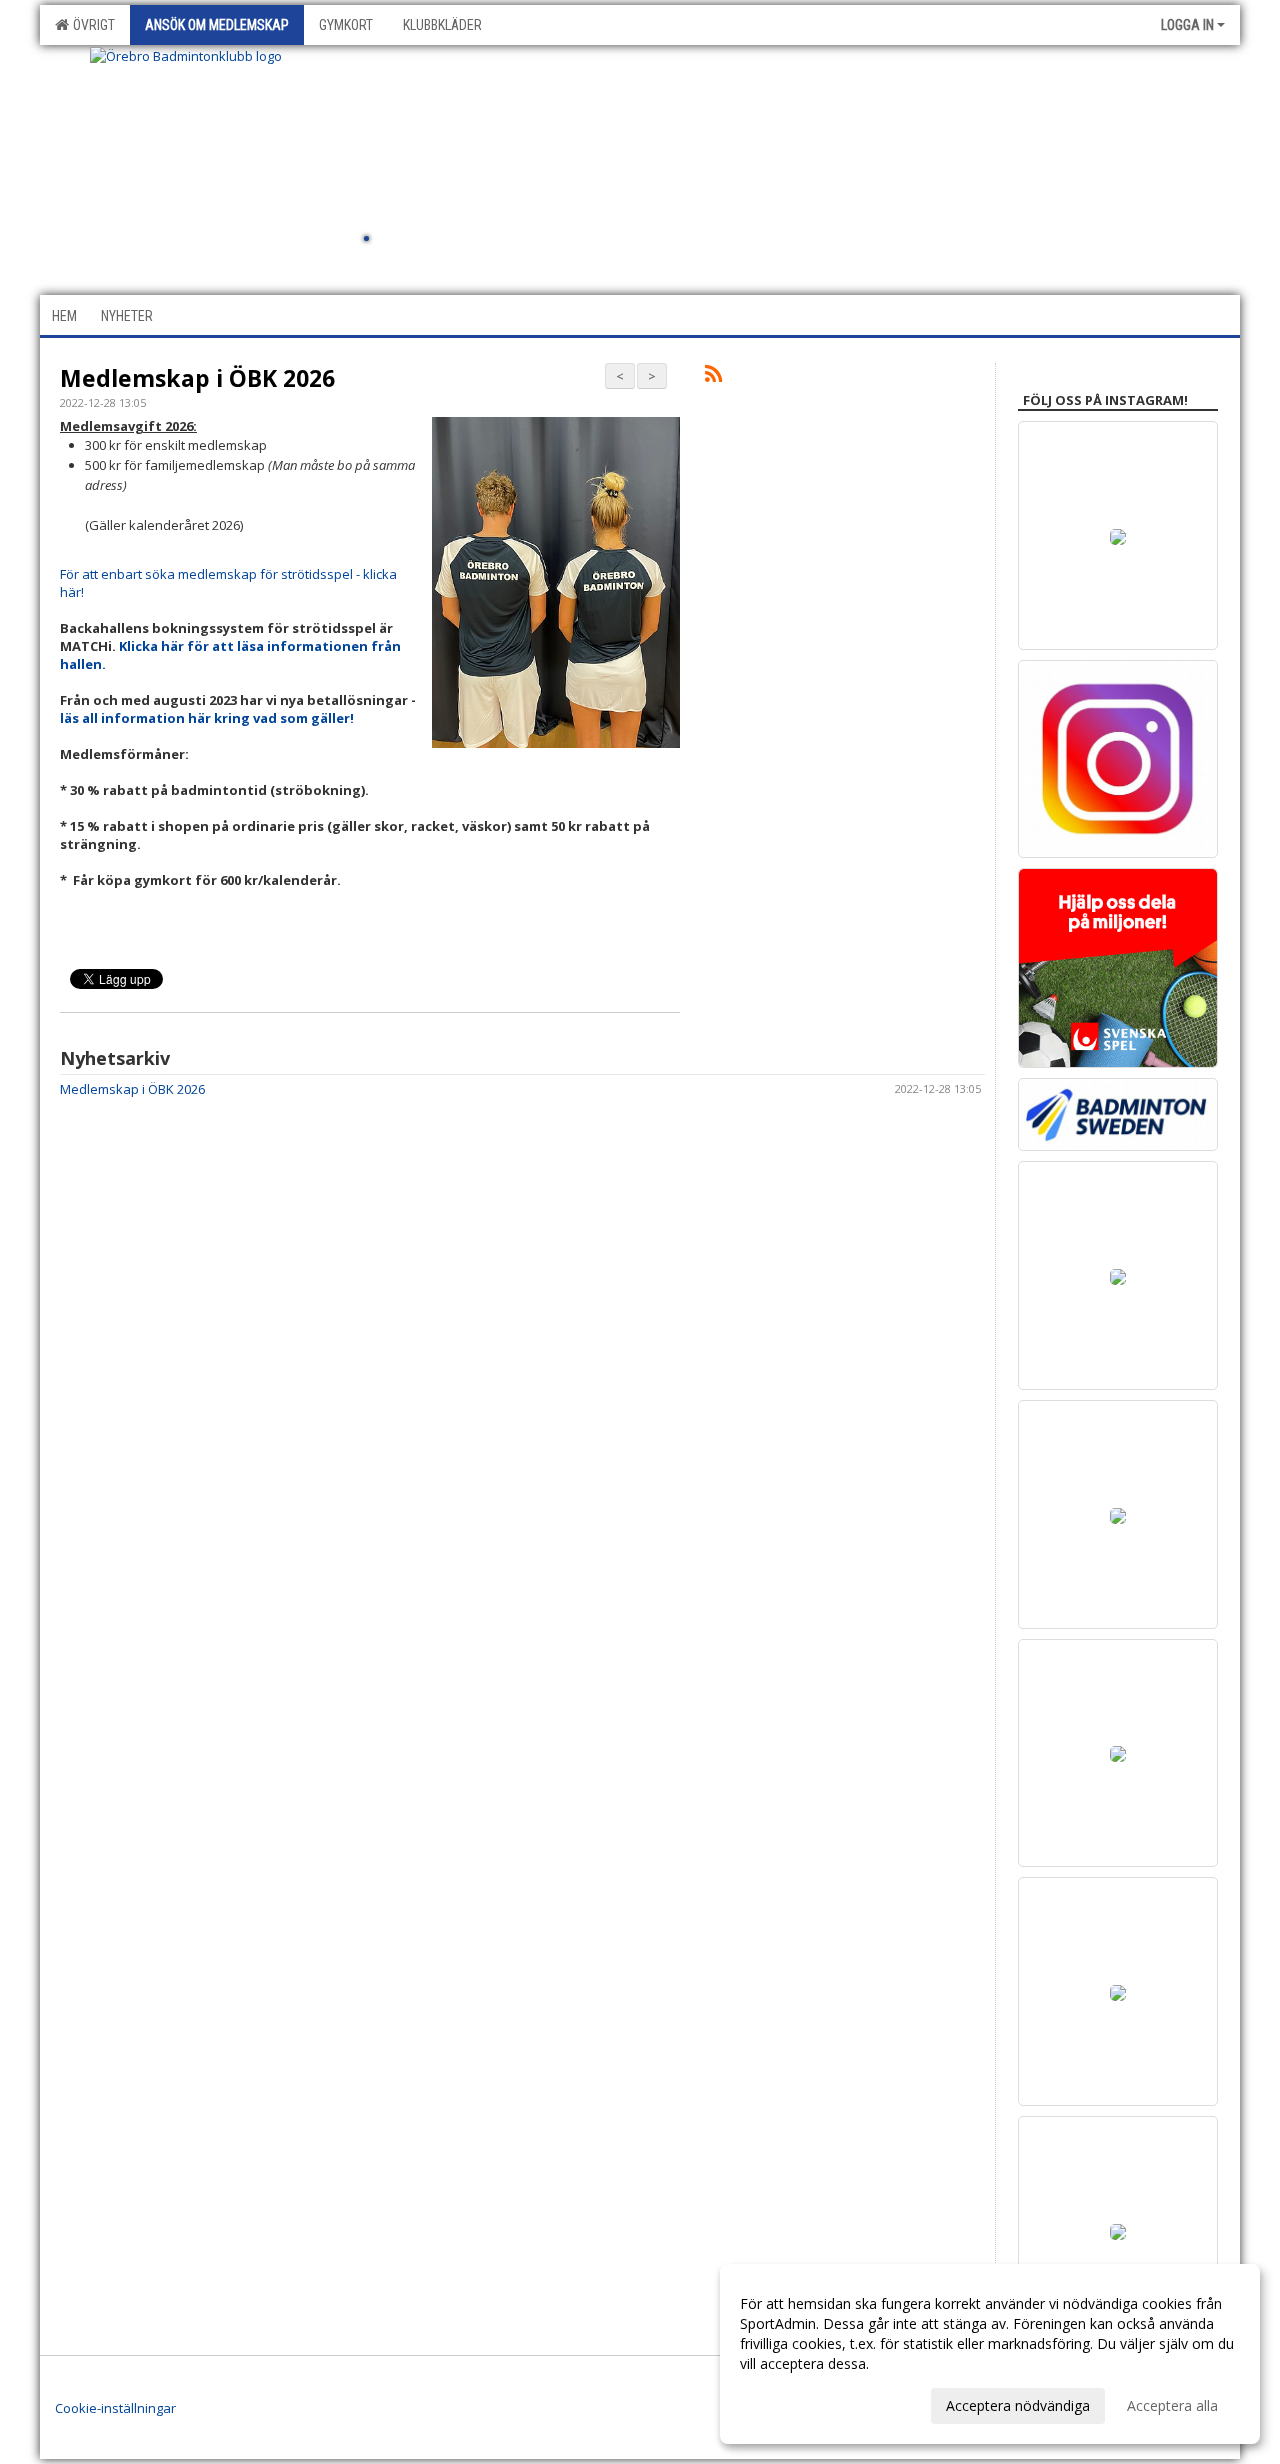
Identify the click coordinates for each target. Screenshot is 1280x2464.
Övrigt (91, 25)
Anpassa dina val (794, 2403)
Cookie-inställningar (115, 2408)
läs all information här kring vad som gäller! (207, 718)
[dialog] (990, 2354)
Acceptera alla (1172, 2405)
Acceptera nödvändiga (1018, 2405)
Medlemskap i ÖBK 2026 (197, 378)
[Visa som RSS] (713, 377)
